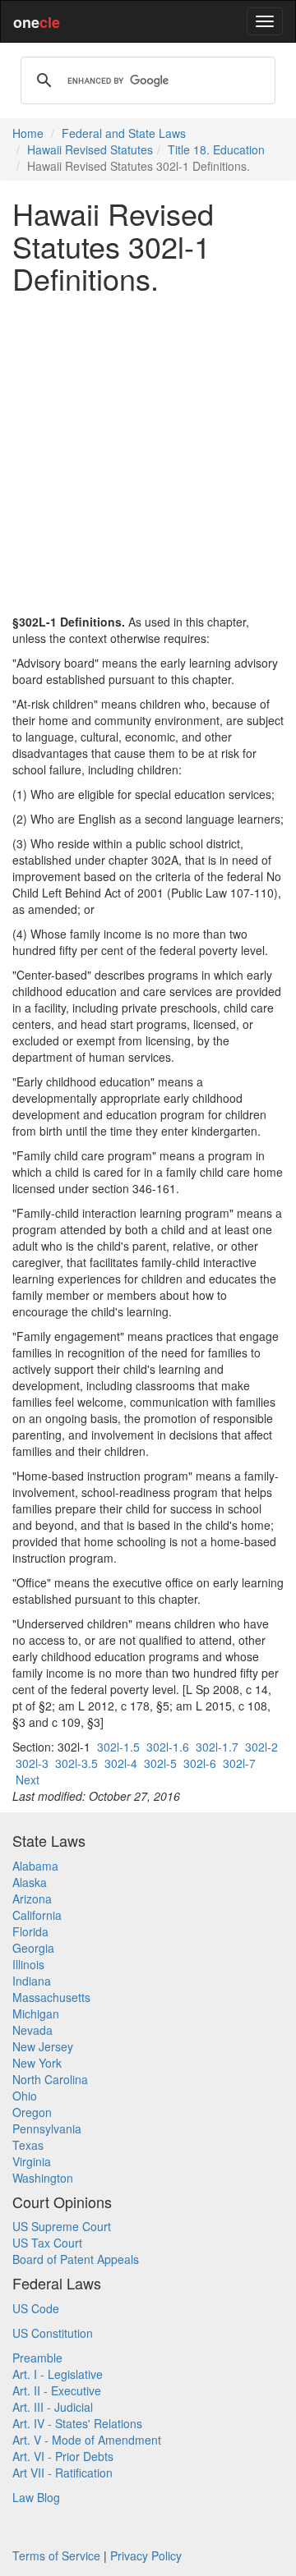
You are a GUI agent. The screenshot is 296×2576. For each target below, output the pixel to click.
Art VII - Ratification (62, 2473)
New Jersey (43, 2046)
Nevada (32, 2030)
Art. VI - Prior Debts (63, 2456)
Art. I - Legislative (58, 2374)
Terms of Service (56, 2555)
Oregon (32, 2112)
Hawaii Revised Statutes (90, 149)
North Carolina (50, 2079)
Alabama (35, 1866)
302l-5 (160, 1763)
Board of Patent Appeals (76, 2259)
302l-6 (200, 1763)
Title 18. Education (216, 149)
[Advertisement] (148, 454)
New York (37, 2063)
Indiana (32, 1981)
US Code (36, 2308)
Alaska (30, 1882)
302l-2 (261, 1747)
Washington (43, 2178)
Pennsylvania (47, 2128)
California (37, 1915)
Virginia (32, 2161)
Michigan (36, 2014)
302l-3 (32, 1763)
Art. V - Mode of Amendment (87, 2440)
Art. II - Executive (57, 2390)
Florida (30, 1931)
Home (28, 133)
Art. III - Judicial (53, 2407)
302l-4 (121, 1763)
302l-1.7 (217, 1747)
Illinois (28, 1964)
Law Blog (36, 2497)
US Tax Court (47, 2243)
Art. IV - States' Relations (77, 2423)
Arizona (32, 1899)
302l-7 (239, 1763)
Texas (28, 2145)
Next (28, 1779)
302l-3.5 (76, 1763)
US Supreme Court (62, 2226)
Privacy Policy (146, 2555)
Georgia (33, 1948)
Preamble (37, 2358)
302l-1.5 (118, 1747)
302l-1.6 (168, 1747)
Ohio (25, 2096)
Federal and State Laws (124, 133)
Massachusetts (51, 1997)
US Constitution (53, 2333)
